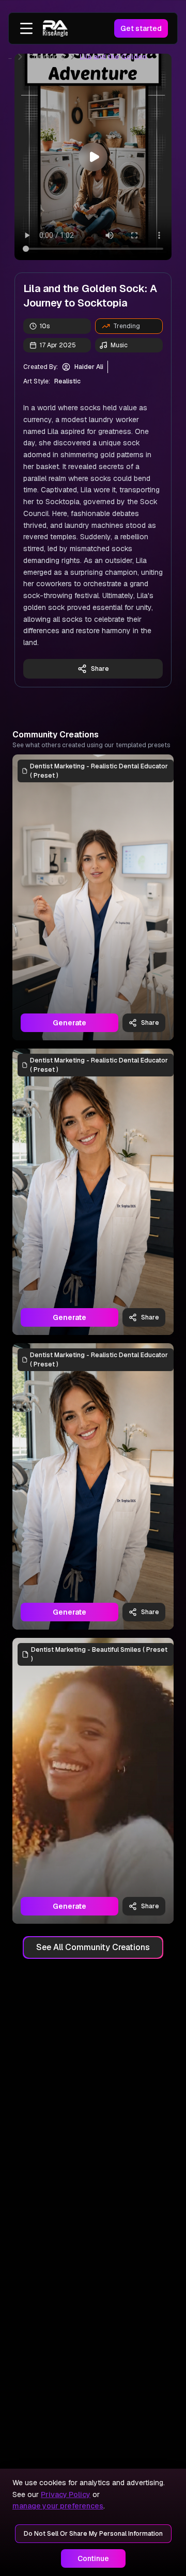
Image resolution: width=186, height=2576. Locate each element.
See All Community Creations (93, 1947)
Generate (69, 1023)
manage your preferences (58, 2506)
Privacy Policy (66, 2494)
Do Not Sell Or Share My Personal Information (93, 2534)
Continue (93, 2558)
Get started (141, 28)
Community (47, 57)
